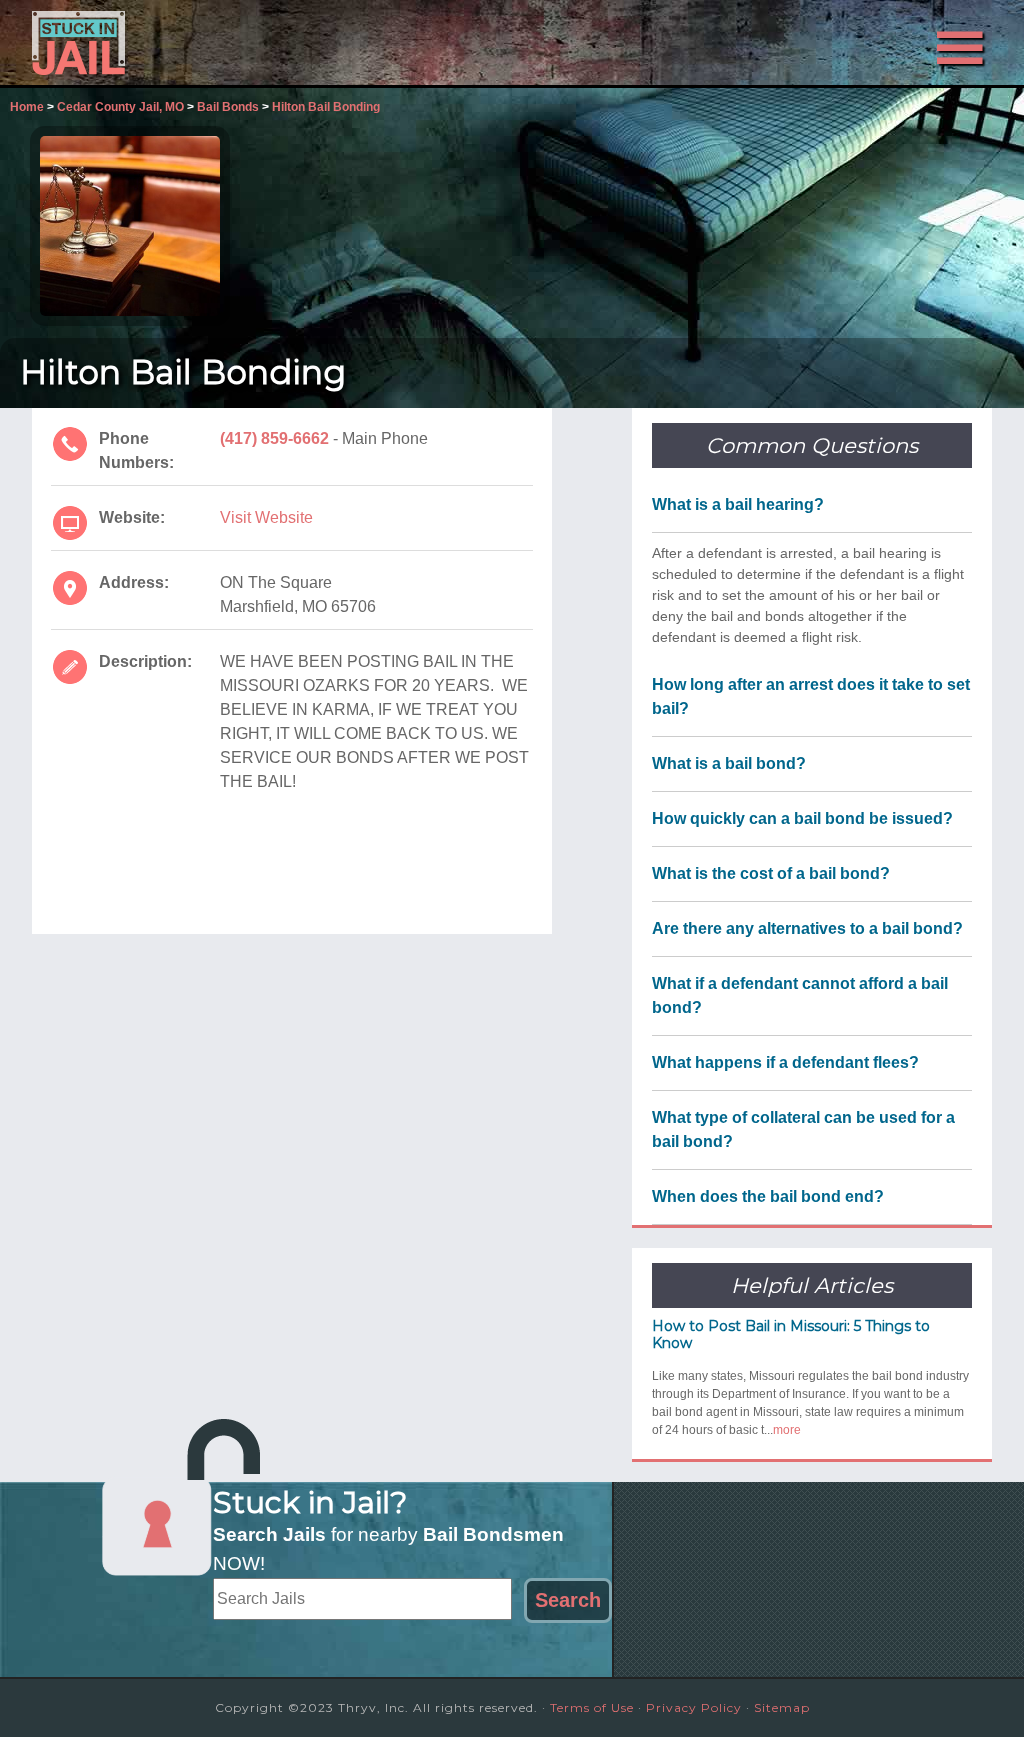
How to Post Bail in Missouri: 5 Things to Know (791, 1334)
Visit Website (266, 517)
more (787, 1430)
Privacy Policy (694, 1707)
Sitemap (782, 1707)
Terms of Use (592, 1707)
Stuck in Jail (212, 43)
